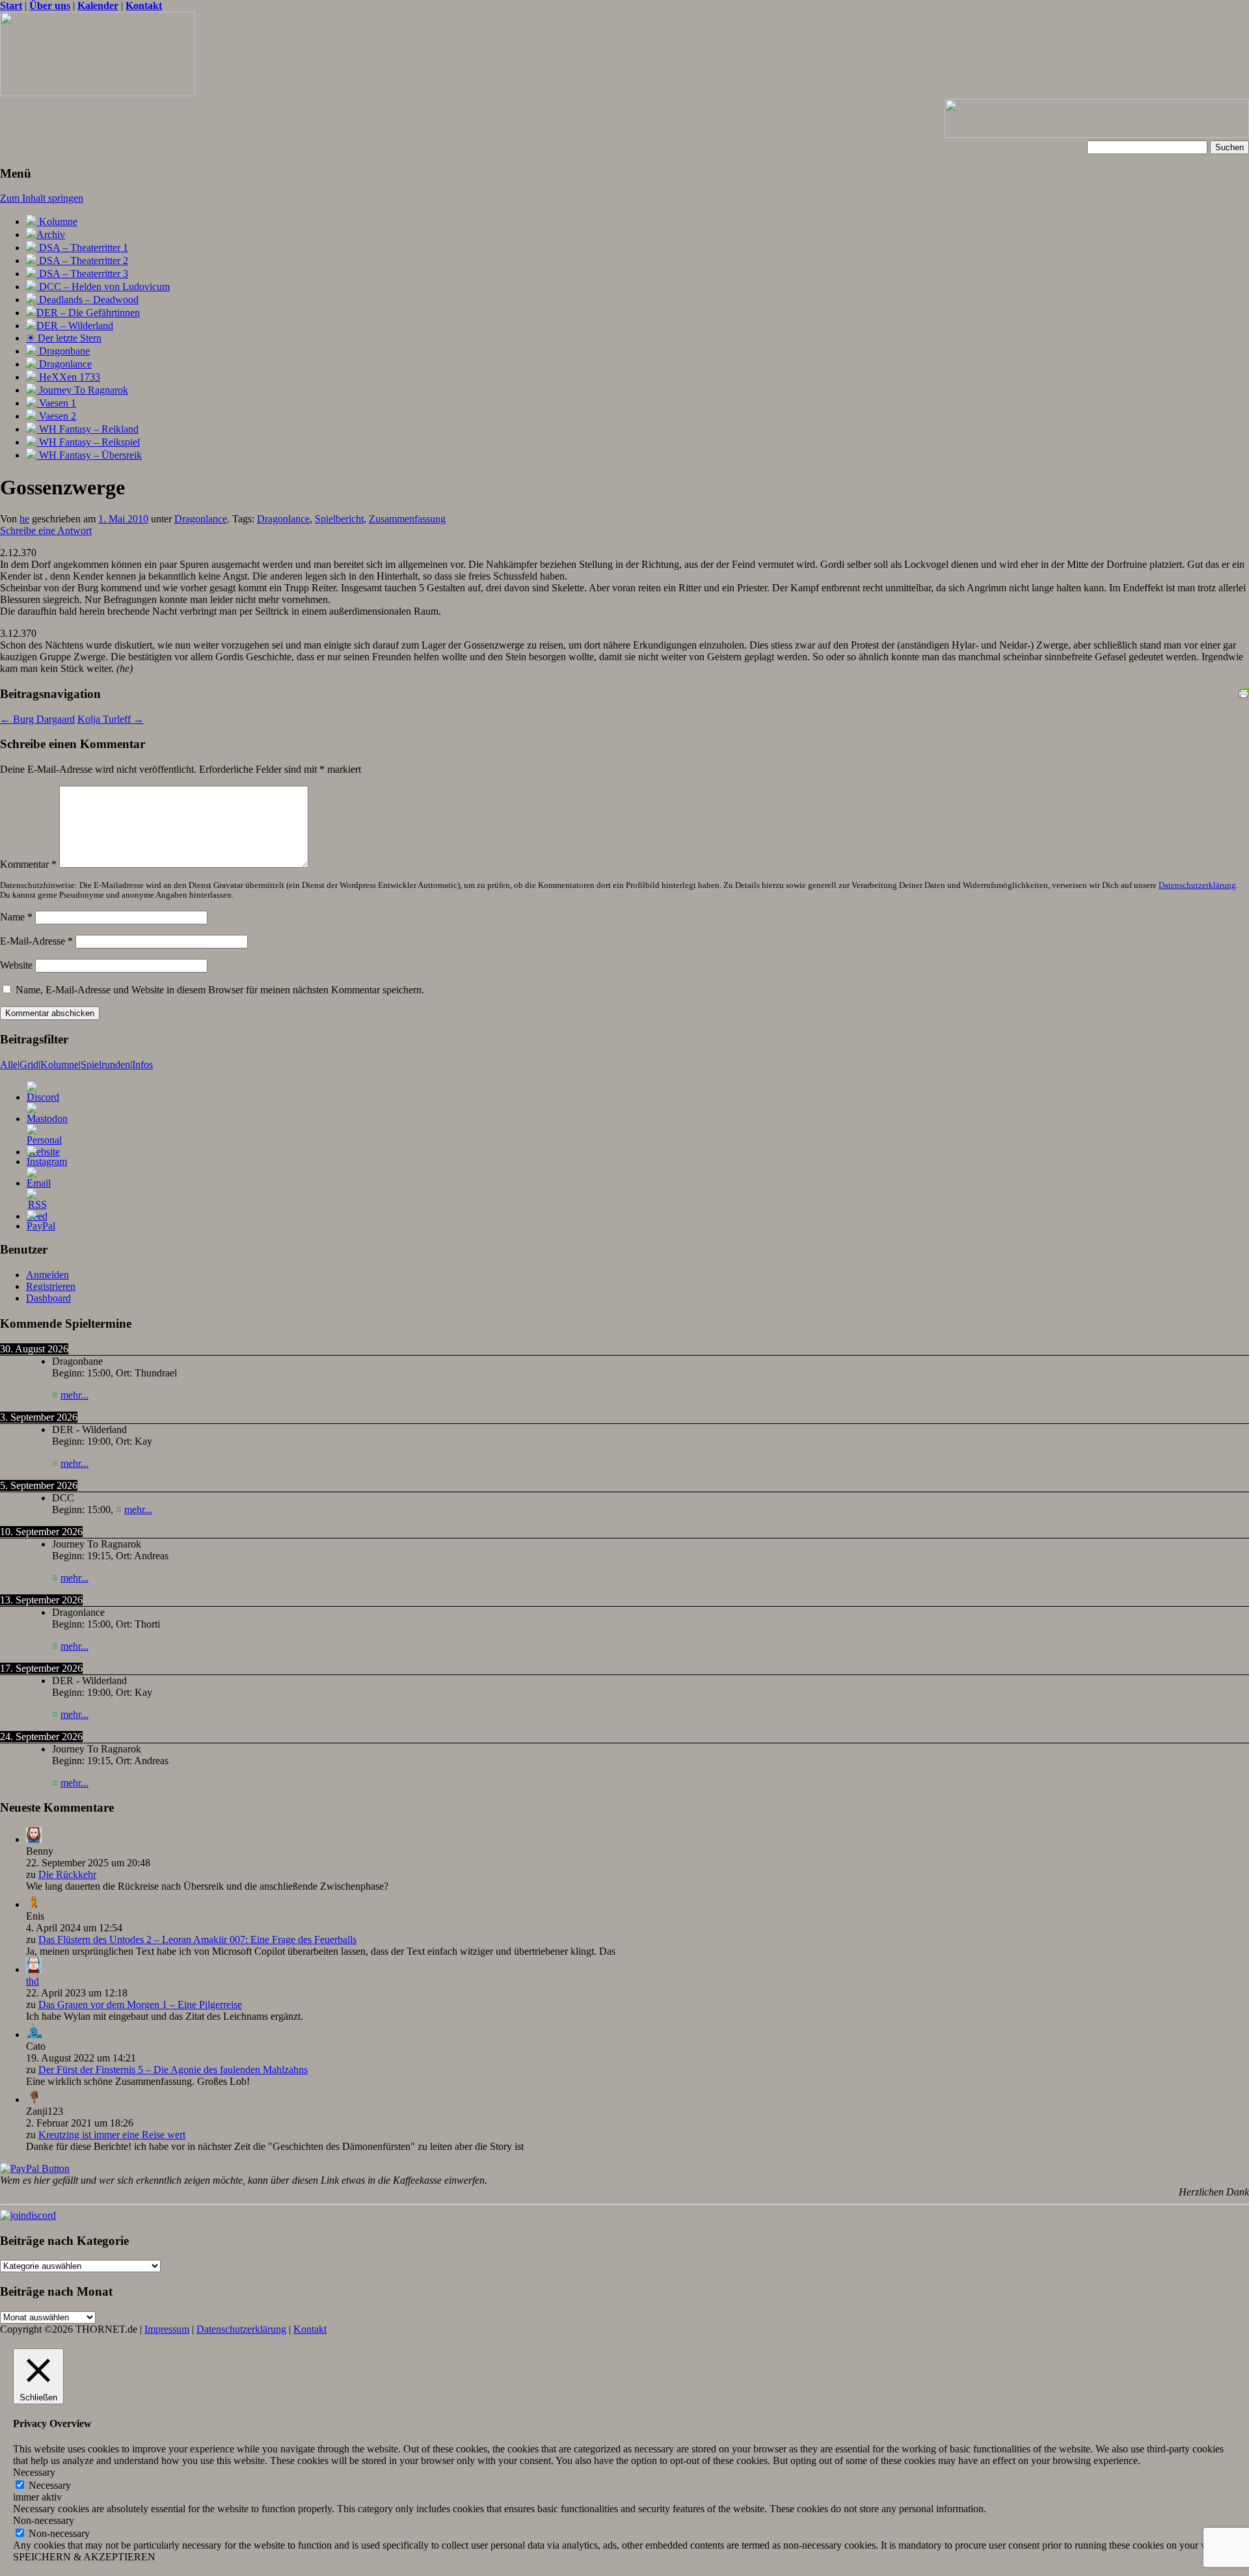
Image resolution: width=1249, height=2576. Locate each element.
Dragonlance (64, 364)
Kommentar (28, 864)
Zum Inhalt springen (42, 198)
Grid (29, 1065)
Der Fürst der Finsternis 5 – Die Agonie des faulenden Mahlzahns (173, 2070)
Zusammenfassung (407, 519)
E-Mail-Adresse (36, 941)
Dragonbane (63, 351)
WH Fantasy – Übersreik (89, 455)
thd (33, 1981)
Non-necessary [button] (44, 2520)
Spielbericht (339, 519)
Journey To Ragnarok (82, 390)
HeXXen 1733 (68, 377)
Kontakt (310, 2329)
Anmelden (47, 1275)
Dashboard (48, 1298)
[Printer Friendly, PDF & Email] (1244, 691)
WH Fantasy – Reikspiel (88, 442)
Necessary (50, 2485)
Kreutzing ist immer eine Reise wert (112, 2135)
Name (16, 917)
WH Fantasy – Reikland (87, 429)
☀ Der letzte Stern (64, 338)
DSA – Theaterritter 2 (82, 261)
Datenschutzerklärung (1197, 885)
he (24, 519)
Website (16, 965)
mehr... (74, 1395)
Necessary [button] (34, 2472)
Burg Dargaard (37, 719)
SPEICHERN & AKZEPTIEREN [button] (84, 2557)
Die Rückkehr (67, 1874)
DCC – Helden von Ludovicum (103, 287)
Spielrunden (105, 1065)
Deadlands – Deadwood (87, 300)
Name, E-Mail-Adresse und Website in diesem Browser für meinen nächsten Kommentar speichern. (220, 990)
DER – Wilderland (75, 326)
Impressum (167, 2329)
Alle (9, 1065)
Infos (142, 1065)
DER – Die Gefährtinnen (88, 313)
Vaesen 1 (56, 403)
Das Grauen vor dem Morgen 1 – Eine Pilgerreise (140, 2005)
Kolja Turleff (111, 719)
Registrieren (51, 1286)
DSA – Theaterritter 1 (82, 248)
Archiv (51, 235)
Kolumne (57, 221)
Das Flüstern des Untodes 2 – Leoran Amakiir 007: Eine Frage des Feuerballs (197, 1939)
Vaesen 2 (56, 416)
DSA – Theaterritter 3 (82, 274)
